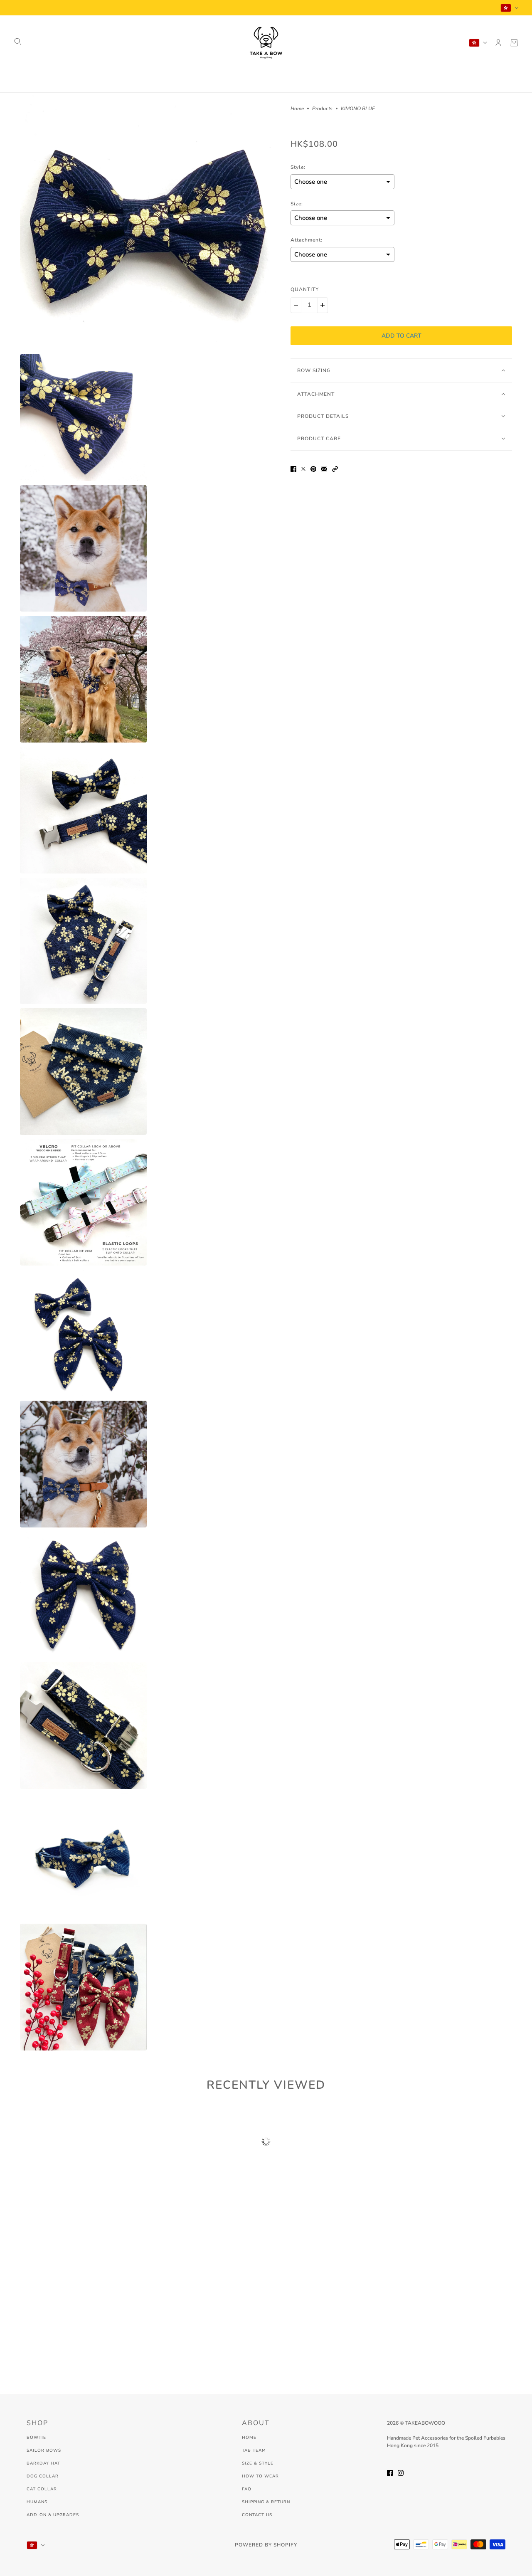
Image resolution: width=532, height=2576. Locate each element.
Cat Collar (42, 2489)
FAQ (247, 2489)
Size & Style (258, 2463)
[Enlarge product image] (149, 221)
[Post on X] (303, 468)
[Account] (498, 43)
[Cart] (514, 43)
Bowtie (36, 2438)
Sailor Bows (44, 2450)
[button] (335, 468)
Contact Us (257, 2515)
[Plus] (323, 305)
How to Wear (260, 2476)
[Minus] (296, 305)
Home (297, 109)
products (322, 109)
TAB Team (254, 2450)
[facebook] (390, 2472)
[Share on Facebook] (293, 468)
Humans (37, 2502)
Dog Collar (43, 2476)
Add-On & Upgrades (53, 2515)
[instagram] (401, 2472)
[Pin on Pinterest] (313, 468)
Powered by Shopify (266, 2545)
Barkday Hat (43, 2463)
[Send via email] (324, 468)
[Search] (18, 42)
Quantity (305, 289)
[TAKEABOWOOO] (266, 43)
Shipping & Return (266, 2502)
